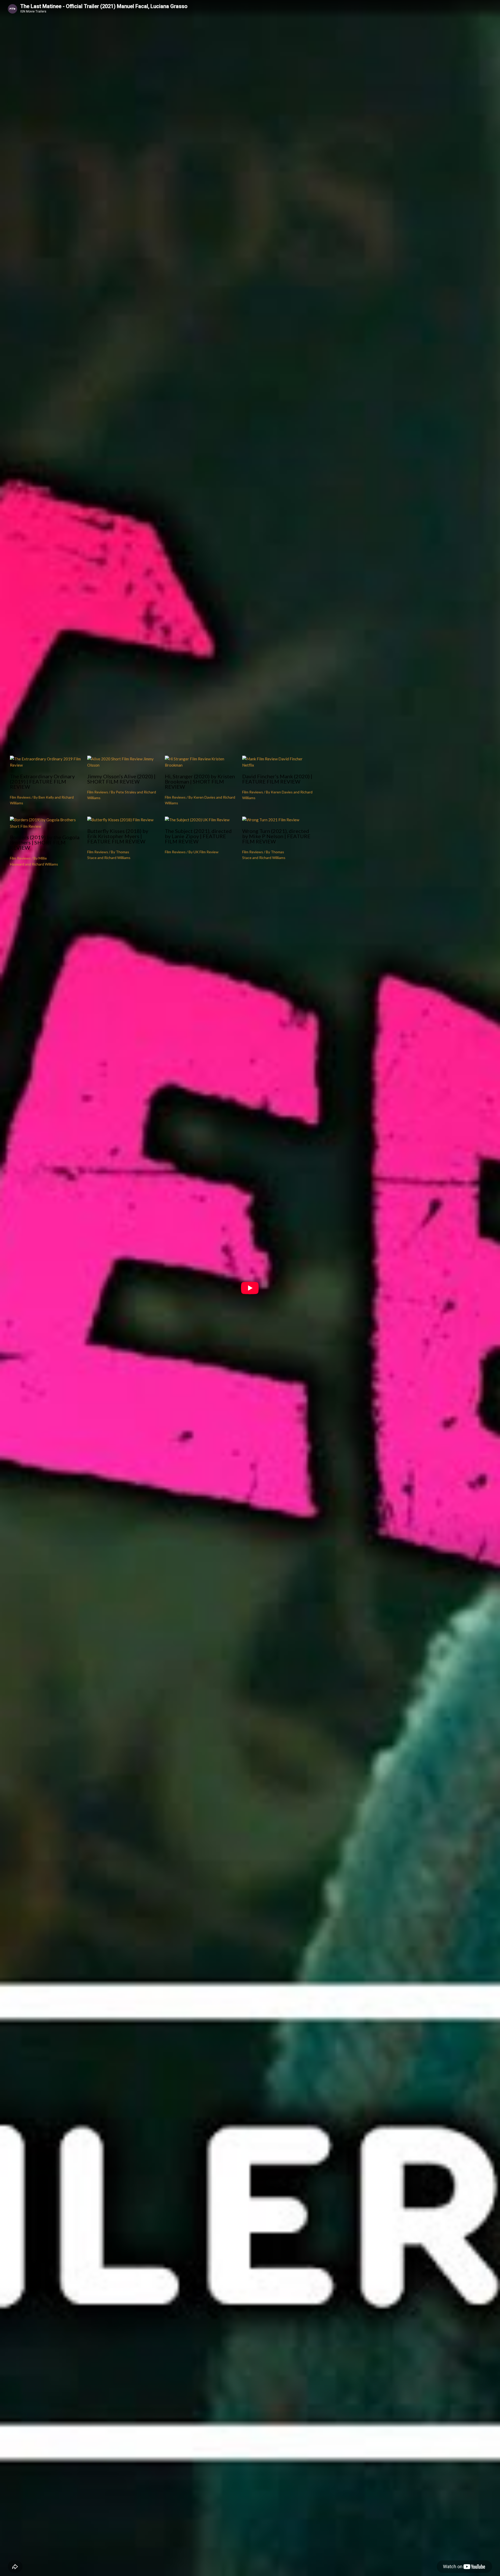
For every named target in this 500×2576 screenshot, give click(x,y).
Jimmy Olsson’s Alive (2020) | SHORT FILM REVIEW (121, 779)
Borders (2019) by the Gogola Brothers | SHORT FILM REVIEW (45, 842)
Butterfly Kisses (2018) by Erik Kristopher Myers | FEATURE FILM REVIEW (118, 836)
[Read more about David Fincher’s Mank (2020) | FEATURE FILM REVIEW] (278, 765)
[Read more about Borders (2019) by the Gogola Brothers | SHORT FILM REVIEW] (45, 826)
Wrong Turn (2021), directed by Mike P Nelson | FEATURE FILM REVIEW (276, 836)
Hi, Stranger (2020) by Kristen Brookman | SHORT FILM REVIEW (200, 781)
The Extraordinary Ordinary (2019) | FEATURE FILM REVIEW (42, 781)
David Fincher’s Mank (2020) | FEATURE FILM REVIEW (277, 779)
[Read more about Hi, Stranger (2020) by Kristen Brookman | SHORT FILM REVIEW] (200, 765)
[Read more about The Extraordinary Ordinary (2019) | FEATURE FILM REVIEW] (45, 765)
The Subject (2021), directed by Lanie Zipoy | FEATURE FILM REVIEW (198, 836)
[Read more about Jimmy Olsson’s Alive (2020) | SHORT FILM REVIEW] (123, 765)
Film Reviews (20, 797)
